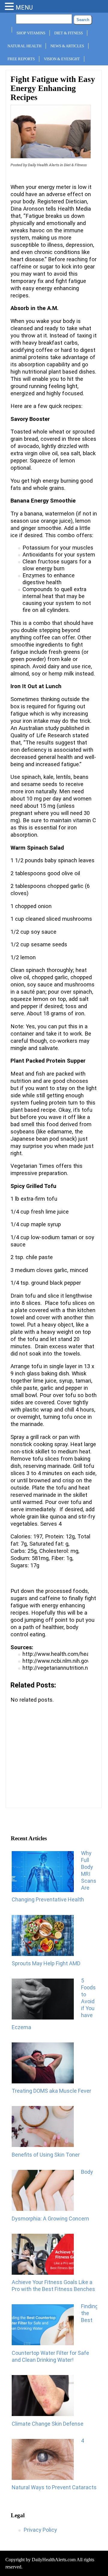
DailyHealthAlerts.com (54, 2560)
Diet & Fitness (69, 33)
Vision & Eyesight (62, 59)
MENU (24, 8)
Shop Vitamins (31, 33)
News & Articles (67, 46)
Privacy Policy (40, 2530)
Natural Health (24, 46)
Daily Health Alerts (43, 165)
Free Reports (21, 59)
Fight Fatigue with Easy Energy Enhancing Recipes (53, 88)
